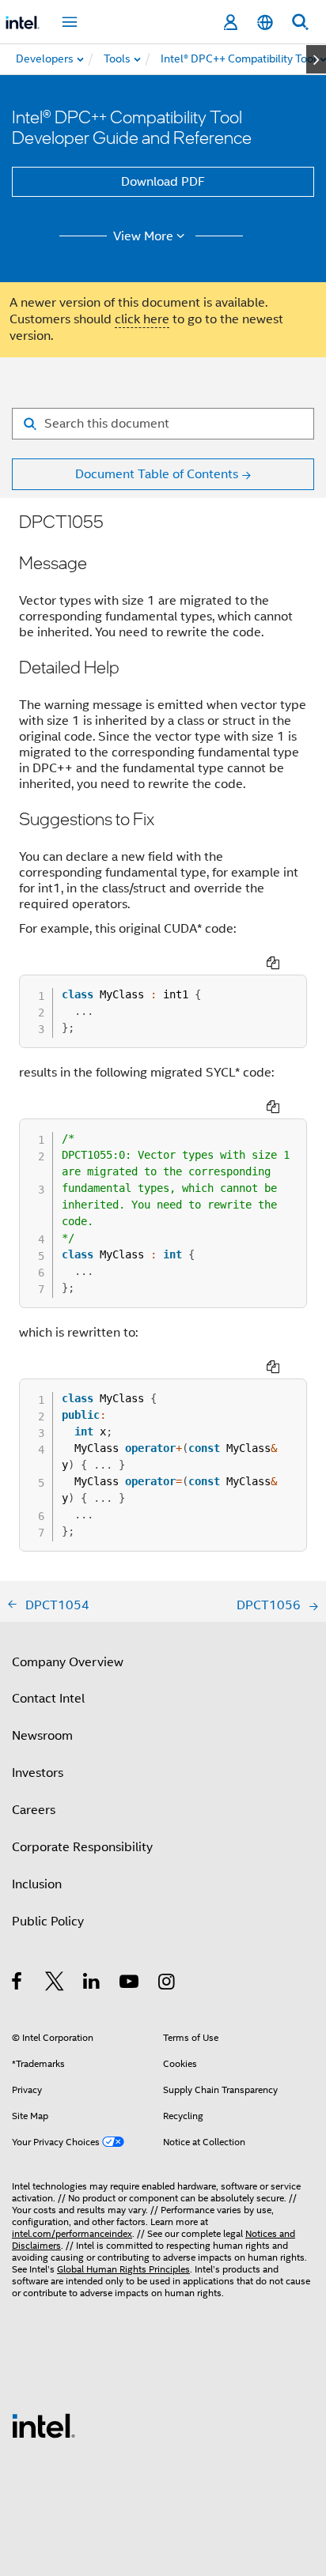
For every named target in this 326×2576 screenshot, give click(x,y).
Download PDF (163, 182)
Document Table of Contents (157, 474)
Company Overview (68, 1662)
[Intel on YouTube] (130, 1984)
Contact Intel (48, 1699)
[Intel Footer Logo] (44, 2425)
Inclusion (37, 1884)
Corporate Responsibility (82, 1847)
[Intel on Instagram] (167, 1984)
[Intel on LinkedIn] (92, 1984)
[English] (265, 23)
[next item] (316, 59)
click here (142, 319)
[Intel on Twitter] (55, 1984)
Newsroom (42, 1736)
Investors (38, 1773)
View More (143, 236)
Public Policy (48, 1922)
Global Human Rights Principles (123, 2269)
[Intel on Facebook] (18, 1984)
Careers (34, 1810)
